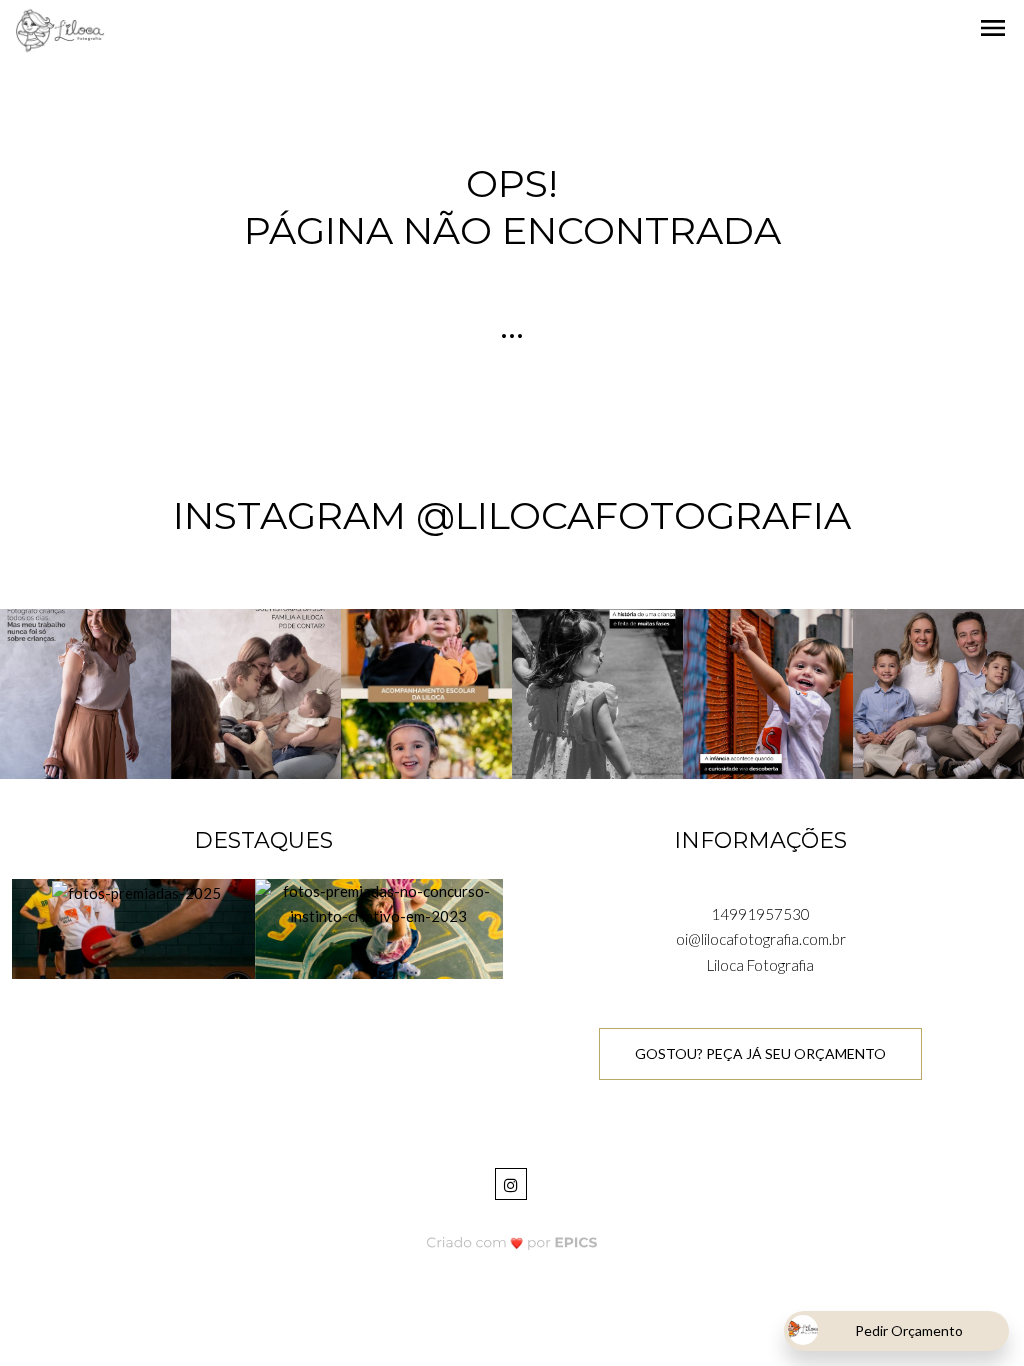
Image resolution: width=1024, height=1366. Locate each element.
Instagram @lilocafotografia (512, 515)
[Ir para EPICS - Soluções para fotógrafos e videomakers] (512, 1242)
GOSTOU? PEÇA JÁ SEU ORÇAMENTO (760, 1053)
